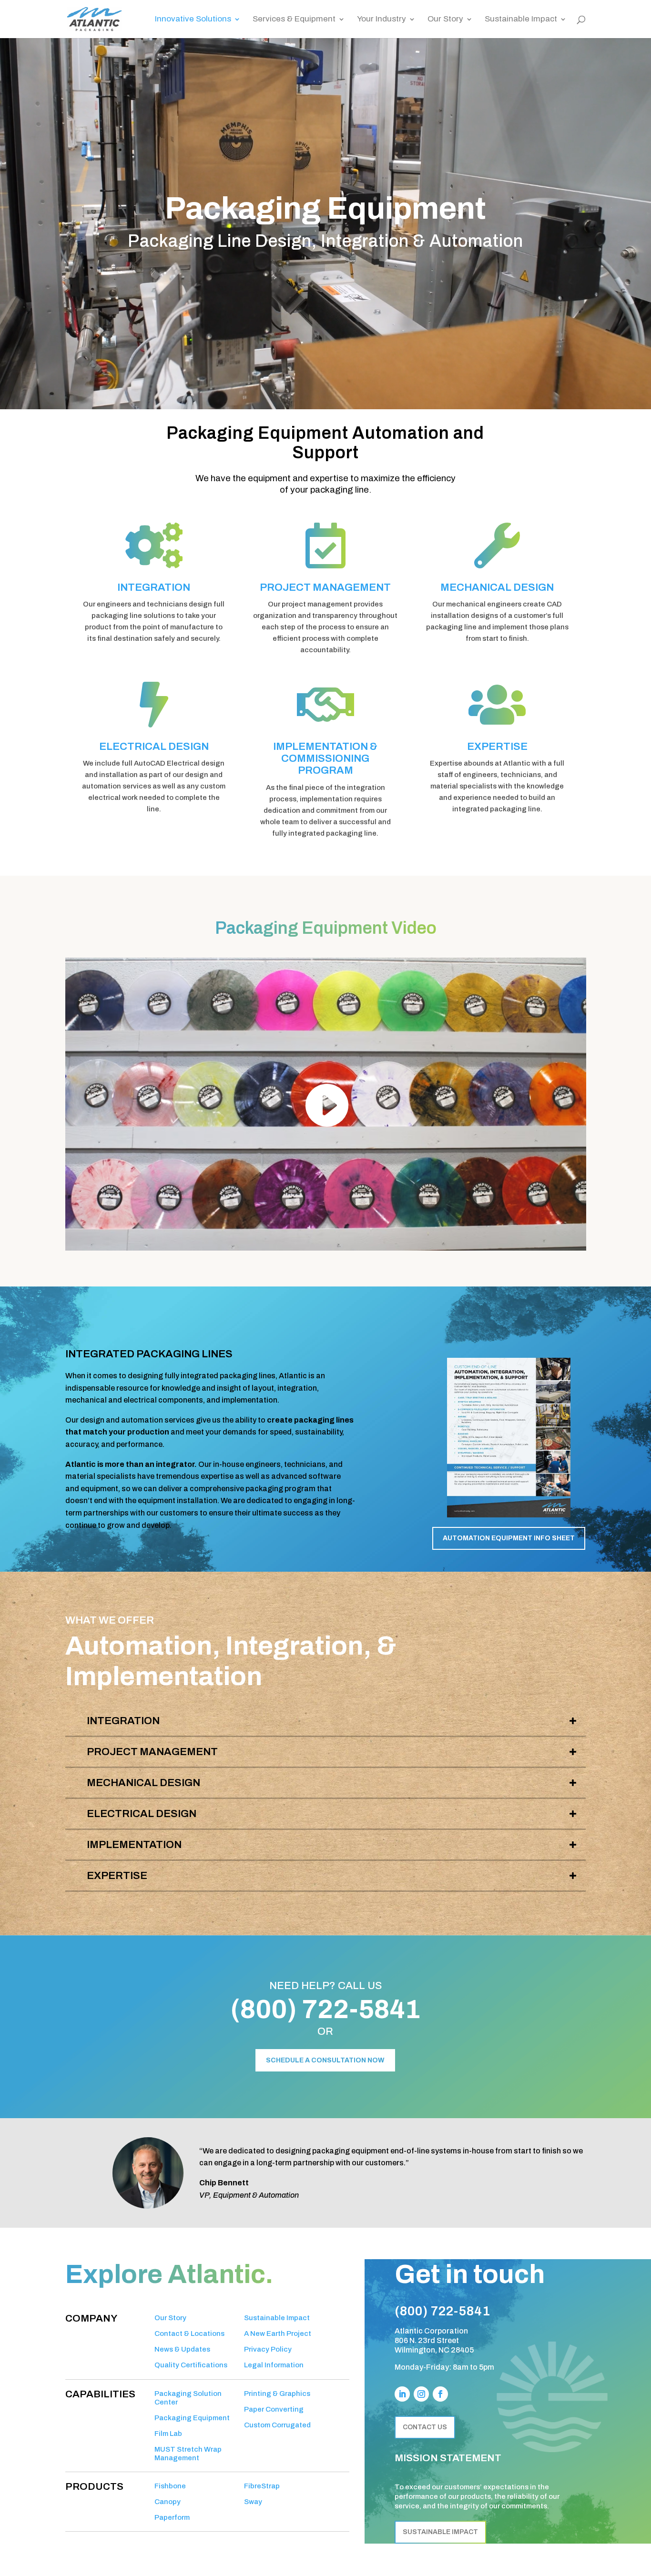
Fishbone (170, 2486)
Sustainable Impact (521, 20)
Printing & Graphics (277, 2394)
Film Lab (168, 2434)
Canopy (168, 2502)
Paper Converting (274, 2409)
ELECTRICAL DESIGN (154, 747)
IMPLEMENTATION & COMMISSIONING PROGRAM (325, 759)
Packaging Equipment (192, 2418)
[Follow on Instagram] (421, 2394)
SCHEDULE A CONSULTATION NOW (325, 2060)
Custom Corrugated (277, 2425)
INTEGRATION (154, 587)
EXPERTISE (497, 747)
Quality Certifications (191, 2365)
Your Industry (381, 20)
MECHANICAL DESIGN (497, 587)
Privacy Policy (268, 2349)
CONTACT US (425, 2427)
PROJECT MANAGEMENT (325, 587)
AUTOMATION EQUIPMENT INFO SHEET (509, 1538)
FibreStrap (262, 2486)
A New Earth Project (278, 2334)
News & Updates (182, 2349)
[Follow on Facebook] (440, 2394)
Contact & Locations (189, 2334)
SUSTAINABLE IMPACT (440, 2532)
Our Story (445, 20)
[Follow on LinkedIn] (402, 2394)
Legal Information (274, 2365)
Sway (253, 2502)
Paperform (172, 2517)
